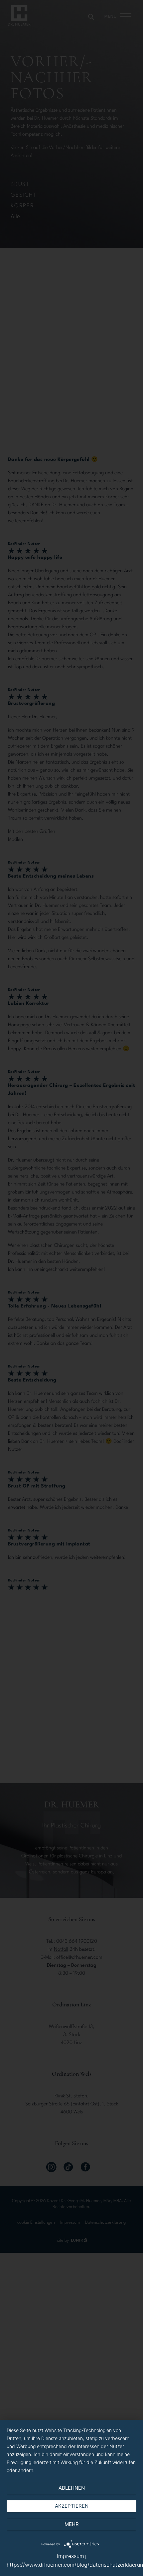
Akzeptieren (72, 2506)
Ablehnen (72, 2488)
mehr (72, 2524)
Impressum (71, 2556)
